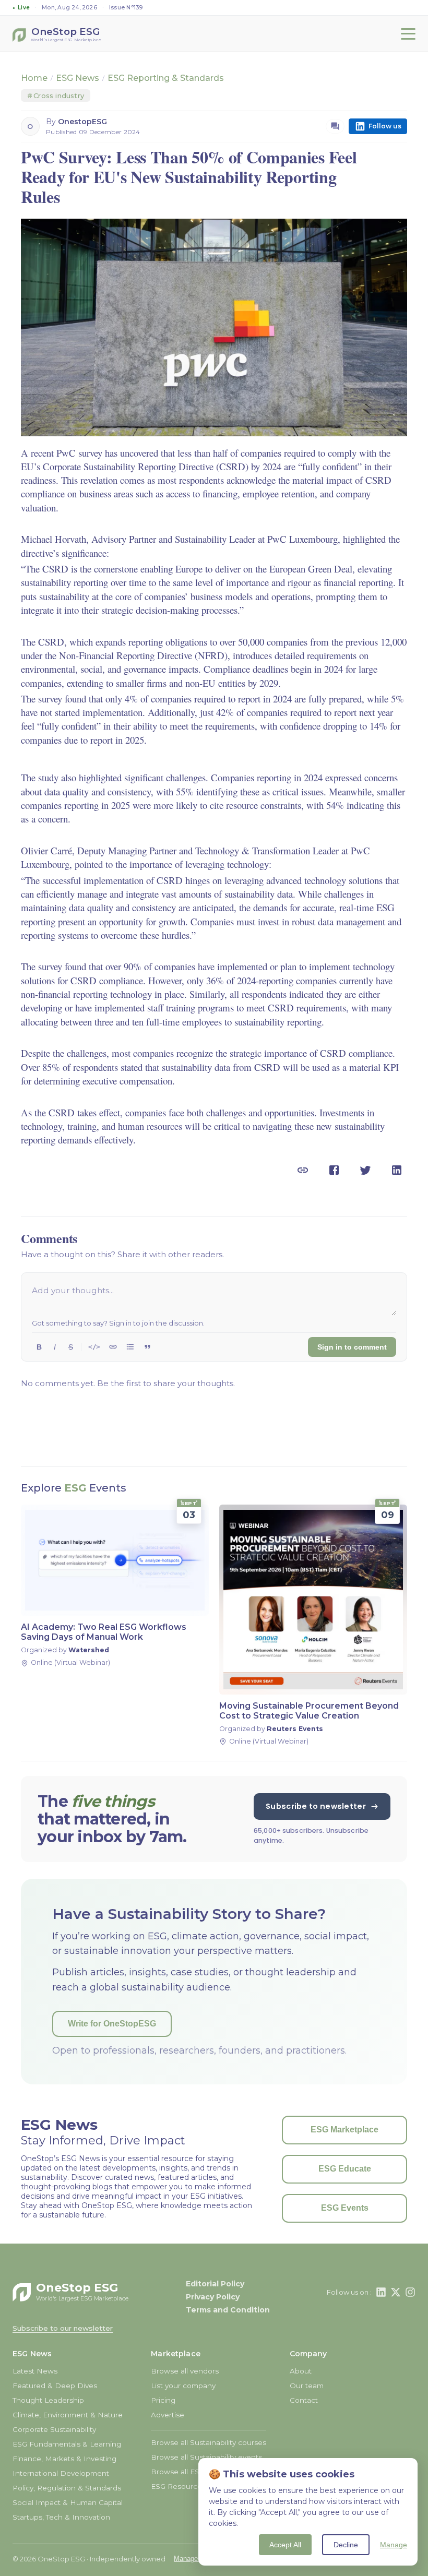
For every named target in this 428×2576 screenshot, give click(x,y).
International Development (61, 2473)
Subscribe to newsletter (316, 1806)
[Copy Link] (303, 1170)
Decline (346, 2545)
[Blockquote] (147, 1347)
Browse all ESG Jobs (187, 2472)
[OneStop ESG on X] (396, 2292)
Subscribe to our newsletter (63, 2328)
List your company (183, 2386)
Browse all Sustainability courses (209, 2442)
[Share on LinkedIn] (397, 1170)
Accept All (285, 2545)
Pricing (163, 2400)
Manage (394, 2545)
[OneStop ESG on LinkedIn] (381, 2292)
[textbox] (214, 1299)
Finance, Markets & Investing (64, 2459)
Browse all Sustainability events (206, 2457)
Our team (307, 2386)
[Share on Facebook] (334, 1170)
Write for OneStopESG (112, 2024)
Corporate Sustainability (54, 2429)
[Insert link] (113, 1347)
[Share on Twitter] (365, 1170)
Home (34, 78)
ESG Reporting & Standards (166, 78)
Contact (304, 2400)
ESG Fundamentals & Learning (67, 2444)
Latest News (35, 2371)
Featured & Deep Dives (55, 2386)
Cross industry (56, 96)
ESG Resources (178, 2486)
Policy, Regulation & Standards (67, 2488)
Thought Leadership (48, 2400)
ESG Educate (345, 2169)
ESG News (78, 78)
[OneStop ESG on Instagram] (410, 2292)
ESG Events (345, 2208)
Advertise (168, 2415)
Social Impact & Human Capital (68, 2502)
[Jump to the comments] (335, 126)
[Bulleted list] (130, 1347)
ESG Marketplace (344, 2130)
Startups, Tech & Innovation (61, 2517)
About (301, 2371)
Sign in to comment (352, 1347)
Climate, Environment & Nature (68, 2415)
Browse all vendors (185, 2371)
